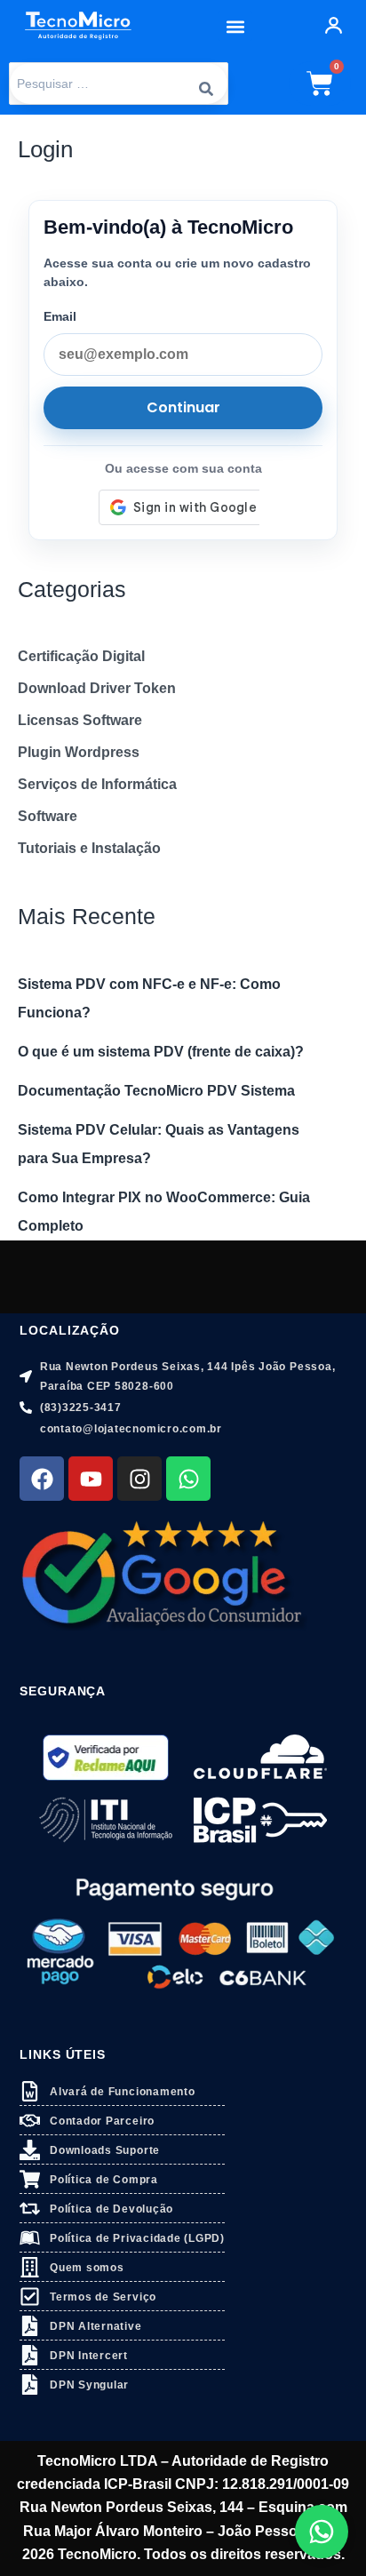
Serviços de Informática (97, 784)
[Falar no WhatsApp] (322, 2532)
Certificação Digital (81, 656)
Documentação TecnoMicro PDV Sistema (156, 1091)
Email (60, 316)
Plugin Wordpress (79, 752)
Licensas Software (80, 720)
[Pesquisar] (207, 84)
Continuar (183, 407)
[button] (235, 26)
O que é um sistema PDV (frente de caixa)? (161, 1052)
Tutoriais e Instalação (89, 848)
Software (48, 816)
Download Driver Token (97, 688)
